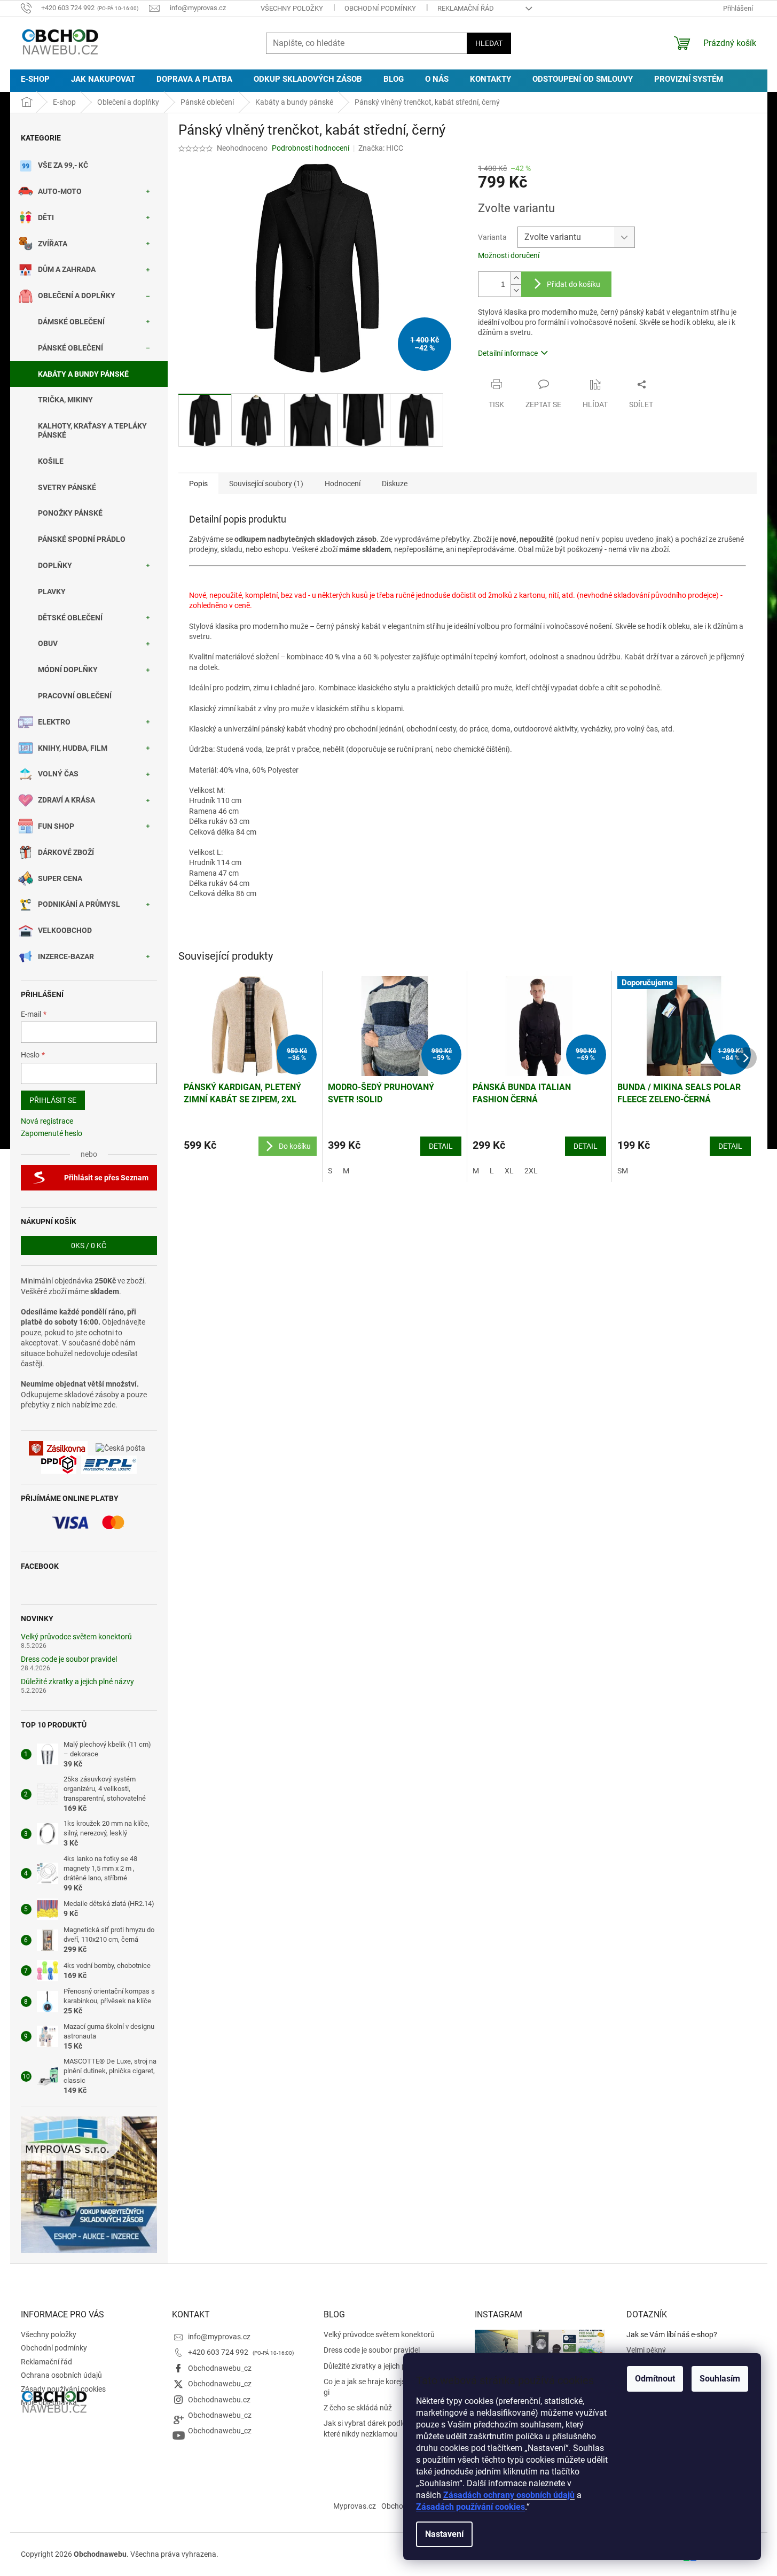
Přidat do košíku (574, 284)
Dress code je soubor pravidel (69, 1659)
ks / (89, 1246)
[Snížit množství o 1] (516, 290)
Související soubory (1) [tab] (266, 484)
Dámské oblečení (71, 322)
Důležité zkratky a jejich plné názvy (77, 1682)
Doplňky (55, 565)
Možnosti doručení (509, 255)
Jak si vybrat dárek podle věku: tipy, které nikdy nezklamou (382, 2428)
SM (623, 1171)
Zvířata (53, 244)
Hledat (489, 43)
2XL (531, 1171)
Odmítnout (655, 2379)
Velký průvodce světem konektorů (76, 1637)
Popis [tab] (198, 484)
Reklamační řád (466, 8)
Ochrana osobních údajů (61, 2375)
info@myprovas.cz (219, 2337)
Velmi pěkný (646, 2350)
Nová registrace (47, 1121)
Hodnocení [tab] (343, 484)
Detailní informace (508, 353)
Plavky (52, 592)
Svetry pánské (67, 487)
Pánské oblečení (70, 348)
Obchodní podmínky (380, 8)
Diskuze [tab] (395, 484)
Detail (441, 1146)
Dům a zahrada (67, 269)
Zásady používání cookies (63, 2389)
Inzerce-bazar (66, 956)
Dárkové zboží (66, 852)
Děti (46, 217)
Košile (51, 461)
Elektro (54, 722)
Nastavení (444, 2534)
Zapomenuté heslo (52, 1133)
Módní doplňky (68, 670)
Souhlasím (720, 2379)
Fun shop (56, 826)
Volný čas (58, 774)
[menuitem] (35, 79)
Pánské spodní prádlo (82, 539)
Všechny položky (292, 8)
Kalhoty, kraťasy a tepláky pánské (92, 430)
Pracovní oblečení (75, 696)
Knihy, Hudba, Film (73, 748)
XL (509, 1171)
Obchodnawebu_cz (220, 2368)
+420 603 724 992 (219, 2352)
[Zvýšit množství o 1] (516, 278)
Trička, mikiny (65, 400)
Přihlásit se (53, 1100)
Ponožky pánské (70, 513)
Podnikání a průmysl (79, 904)
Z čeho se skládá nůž (358, 2408)
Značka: (381, 148)
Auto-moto (60, 191)
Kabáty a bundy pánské (83, 374)
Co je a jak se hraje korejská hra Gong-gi (386, 2387)
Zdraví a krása (66, 800)
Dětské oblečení (70, 618)
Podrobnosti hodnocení (311, 148)
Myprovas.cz (355, 2506)
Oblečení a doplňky (77, 295)
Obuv (48, 643)
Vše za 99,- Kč (63, 165)
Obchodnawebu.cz (219, 2400)
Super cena (60, 878)
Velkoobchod (65, 930)
